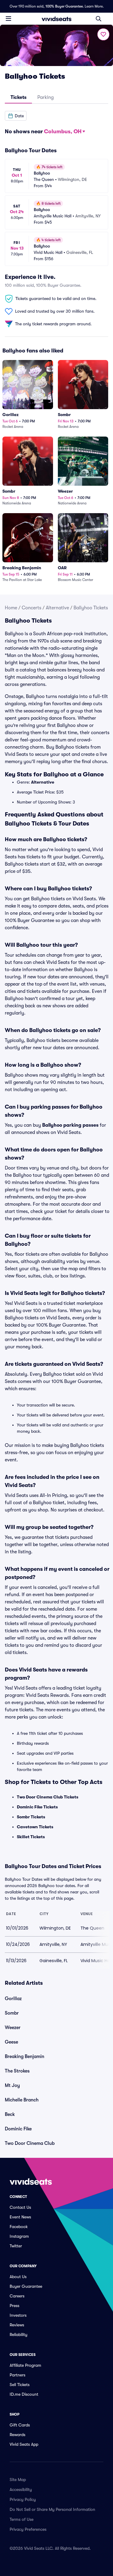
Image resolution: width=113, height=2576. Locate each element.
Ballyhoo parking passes (70, 1125)
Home (11, 608)
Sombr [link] (12, 2013)
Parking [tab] (46, 97)
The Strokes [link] (17, 2071)
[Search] (99, 19)
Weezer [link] (13, 2028)
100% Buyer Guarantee (64, 6)
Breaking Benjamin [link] (25, 2057)
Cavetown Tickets (35, 1827)
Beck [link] (10, 2114)
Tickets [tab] (19, 97)
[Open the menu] (8, 18)
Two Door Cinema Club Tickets (48, 1797)
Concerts (31, 608)
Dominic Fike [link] (18, 2129)
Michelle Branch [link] (22, 2100)
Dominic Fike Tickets (37, 1807)
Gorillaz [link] (13, 1999)
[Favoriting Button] (103, 34)
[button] (16, 116)
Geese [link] (11, 2042)
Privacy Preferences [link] (28, 2529)
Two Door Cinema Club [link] (30, 2143)
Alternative (57, 608)
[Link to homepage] (57, 19)
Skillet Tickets (31, 1837)
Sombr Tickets (31, 1817)
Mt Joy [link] (12, 2085)
